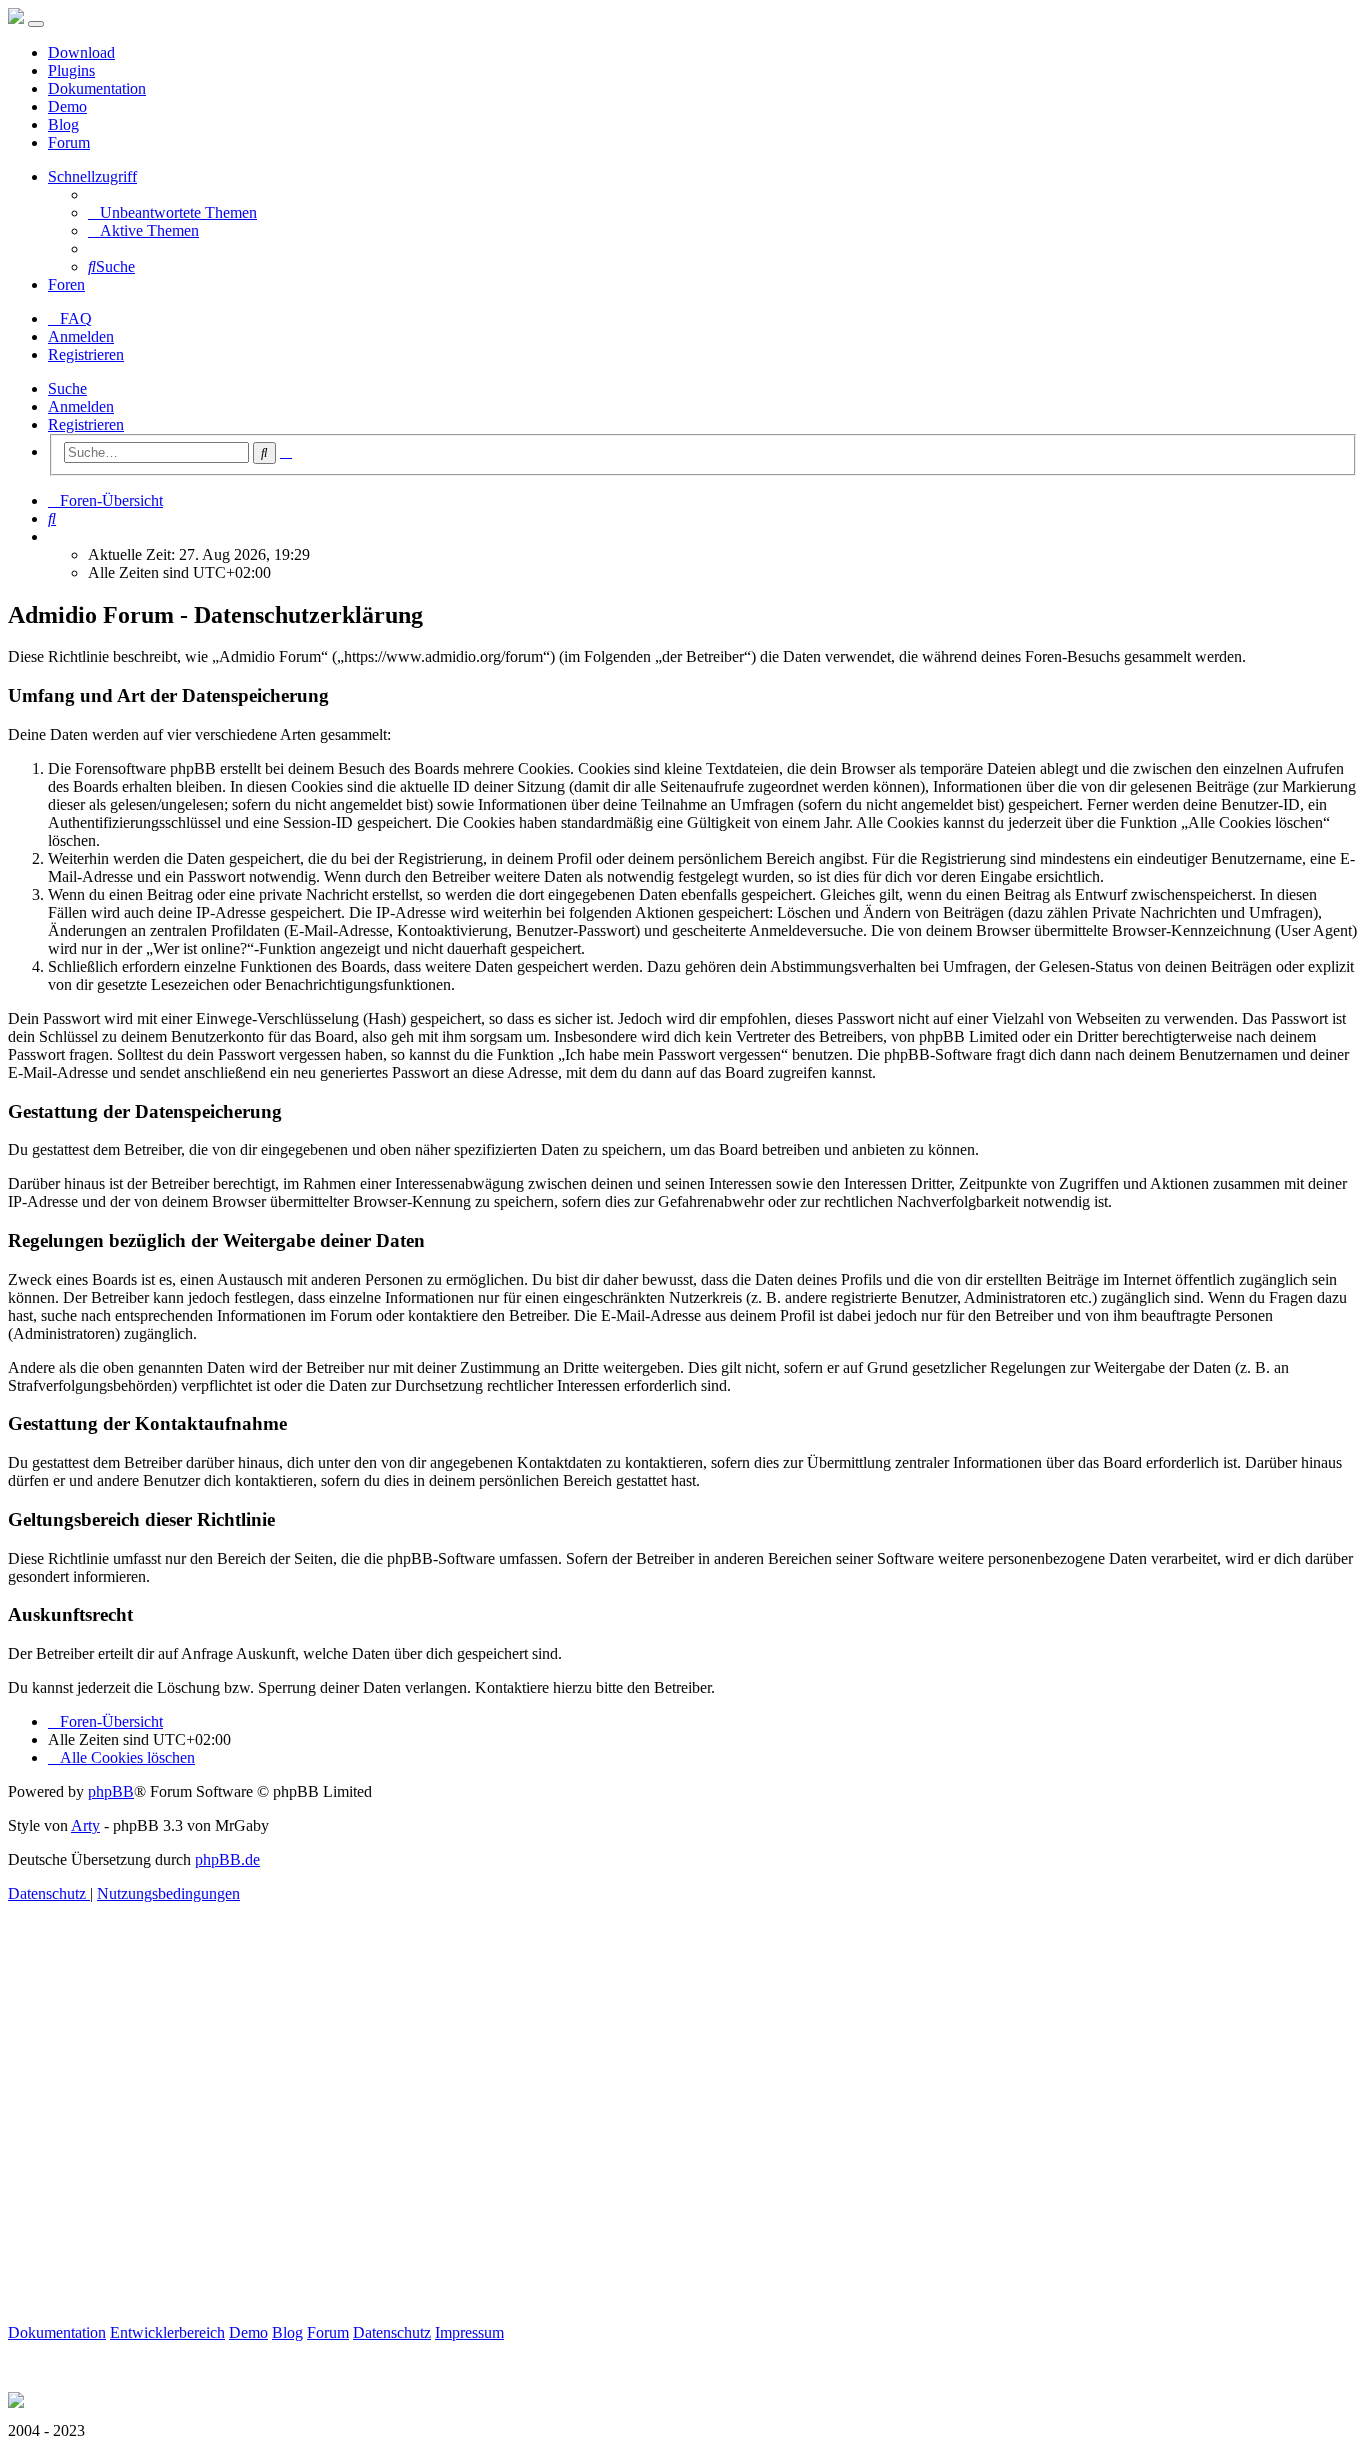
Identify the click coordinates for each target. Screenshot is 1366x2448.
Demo (67, 106)
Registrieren (86, 424)
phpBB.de (227, 1859)
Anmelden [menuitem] (81, 336)
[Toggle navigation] (36, 24)
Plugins (71, 70)
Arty (85, 1825)
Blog (63, 124)
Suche (67, 388)
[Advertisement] (608, 2136)
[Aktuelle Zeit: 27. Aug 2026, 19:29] (54, 536)
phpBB (111, 1791)
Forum (69, 142)
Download (81, 52)
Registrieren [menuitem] (86, 354)
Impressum (469, 2332)
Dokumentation (97, 88)
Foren (66, 284)
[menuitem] (172, 212)
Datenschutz (392, 2332)
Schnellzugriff (92, 176)
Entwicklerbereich (167, 2332)
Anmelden (81, 406)
